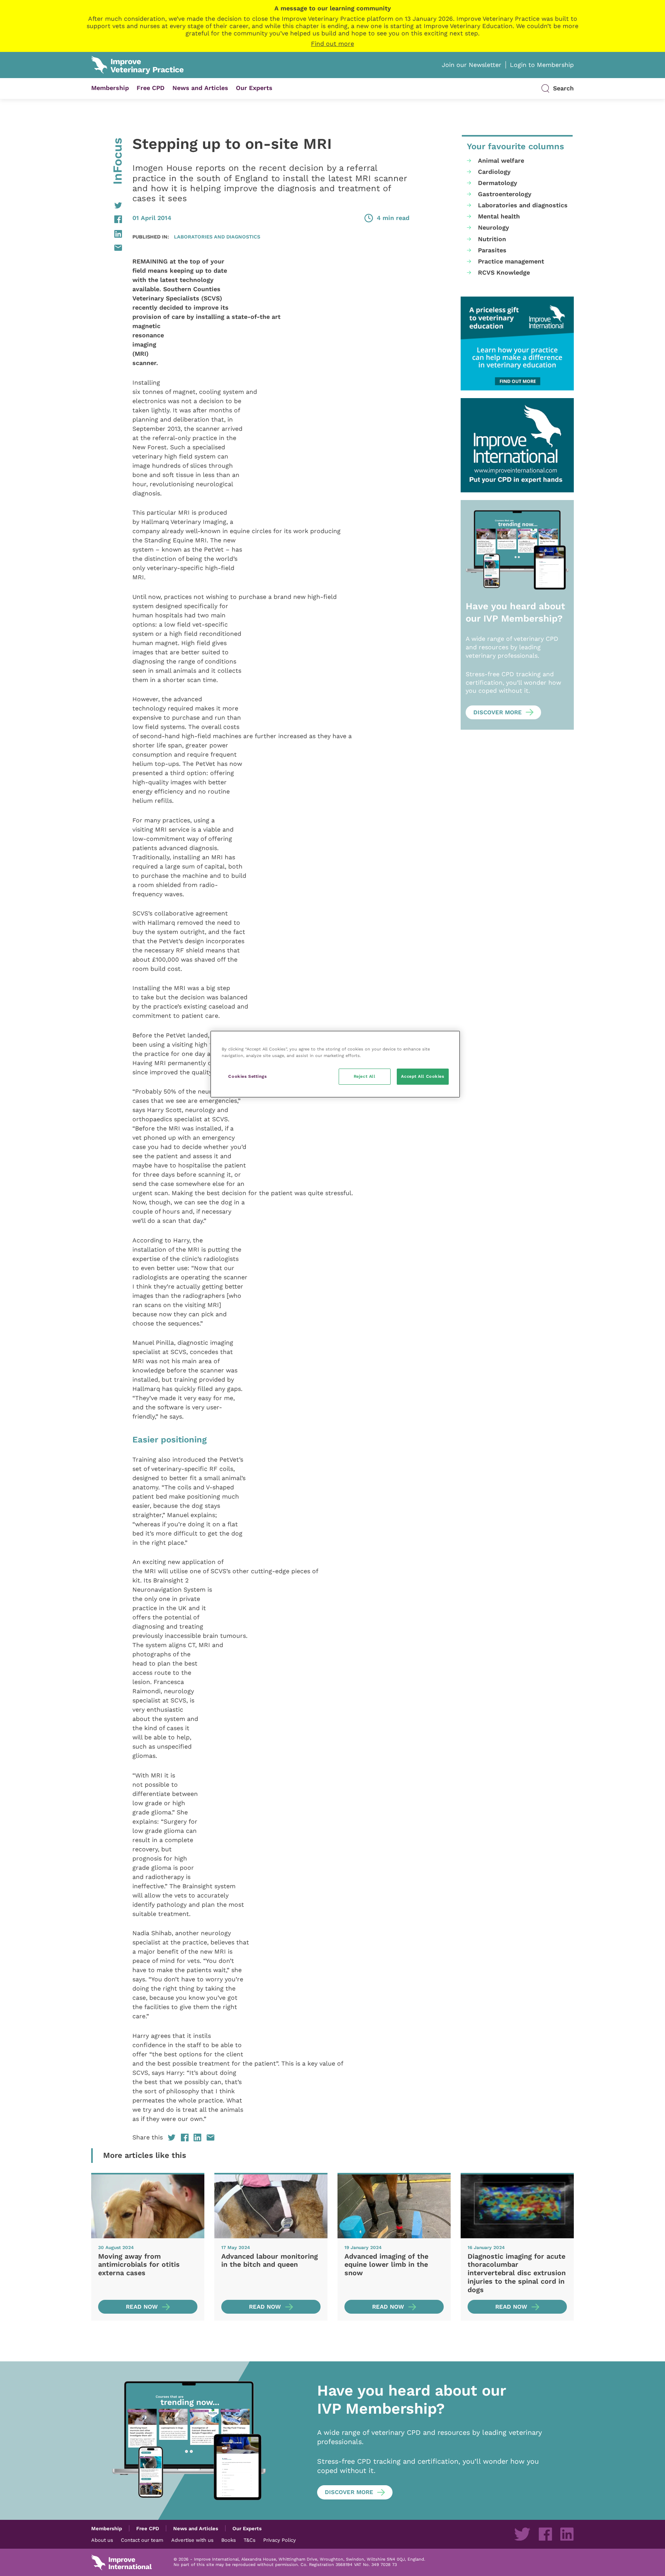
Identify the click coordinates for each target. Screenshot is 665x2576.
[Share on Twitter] (107, 205)
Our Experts (254, 88)
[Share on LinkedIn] (107, 234)
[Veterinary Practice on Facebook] (545, 2534)
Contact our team (142, 2540)
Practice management (511, 261)
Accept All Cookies (423, 1076)
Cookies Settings (247, 1076)
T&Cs (250, 2540)
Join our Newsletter (472, 65)
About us (102, 2540)
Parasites (492, 250)
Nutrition (492, 239)
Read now (142, 2307)
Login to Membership (542, 65)
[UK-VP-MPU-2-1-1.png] (517, 344)
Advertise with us (192, 2540)
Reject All (365, 1076)
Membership (110, 88)
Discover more (498, 712)
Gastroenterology (505, 194)
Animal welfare (501, 161)
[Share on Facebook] (107, 219)
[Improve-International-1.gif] (517, 445)
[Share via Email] (107, 248)
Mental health (499, 216)
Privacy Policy (280, 2540)
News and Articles (200, 88)
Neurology (494, 228)
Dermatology (498, 183)
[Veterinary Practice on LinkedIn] (567, 2534)
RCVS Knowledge (504, 273)
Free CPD (151, 88)
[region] (335, 1064)
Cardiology (494, 172)
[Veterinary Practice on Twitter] (522, 2534)
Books (229, 2540)
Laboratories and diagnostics (217, 237)
